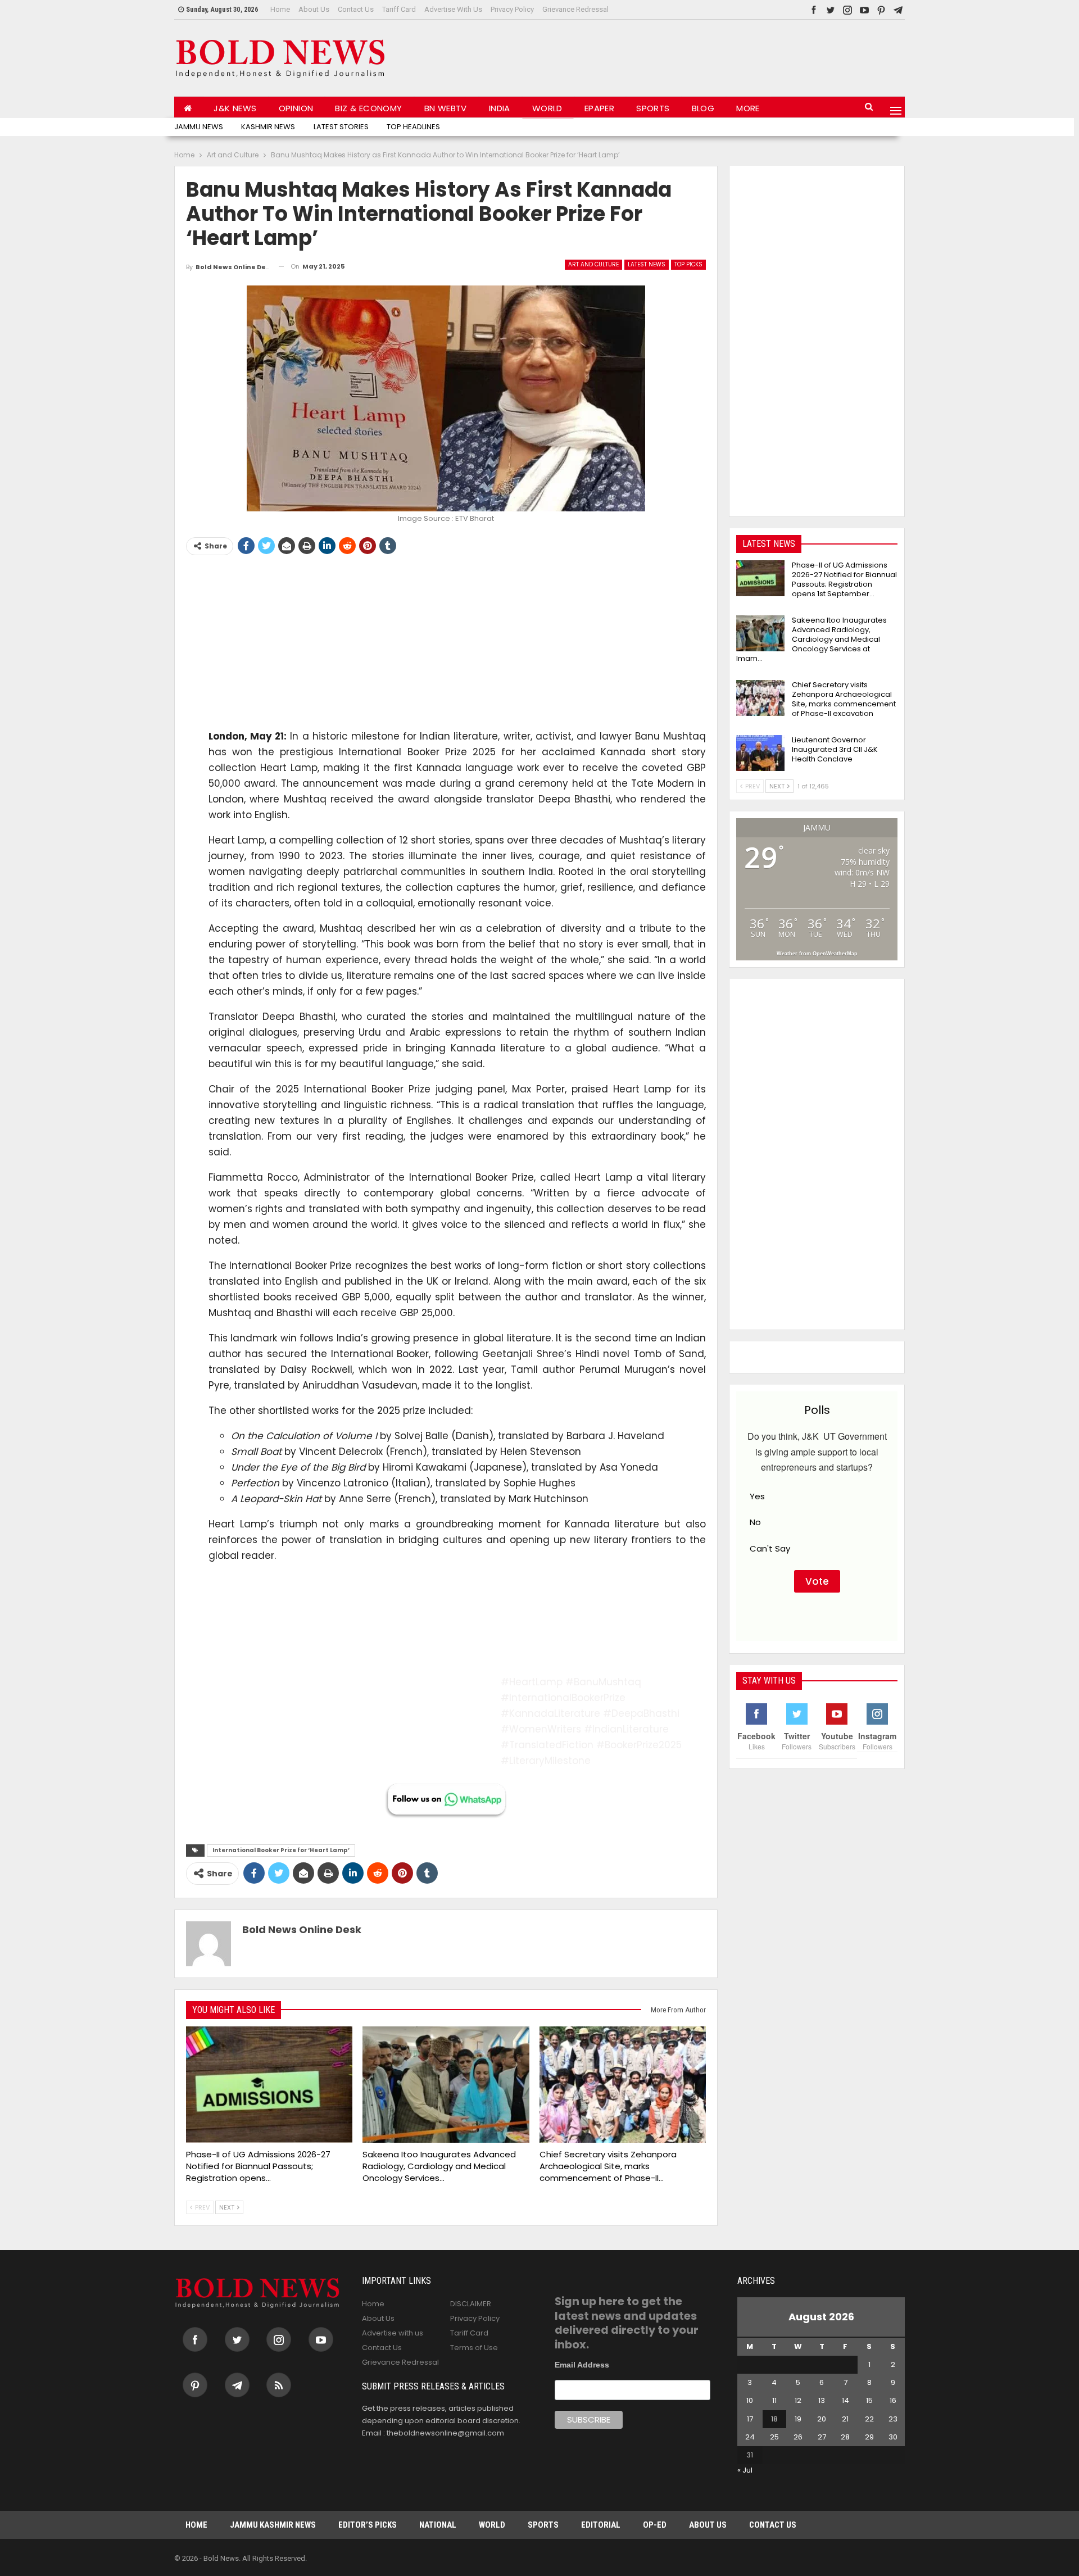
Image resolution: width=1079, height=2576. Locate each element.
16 (893, 2400)
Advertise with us (453, 9)
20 (822, 2419)
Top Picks (688, 264)
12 (798, 2400)
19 (798, 2419)
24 (750, 2437)
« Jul (745, 2470)
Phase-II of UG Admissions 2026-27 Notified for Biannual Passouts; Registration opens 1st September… (844, 579)
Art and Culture (593, 264)
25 (774, 2437)
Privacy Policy (512, 9)
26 (798, 2437)
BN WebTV (446, 108)
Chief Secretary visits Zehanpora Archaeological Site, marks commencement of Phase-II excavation (844, 699)
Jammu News (199, 127)
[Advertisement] (700, 56)
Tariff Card (399, 9)
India (500, 108)
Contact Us (356, 9)
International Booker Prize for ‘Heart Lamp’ (281, 1850)
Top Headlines (413, 127)
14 (845, 2400)
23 (893, 2419)
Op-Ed (655, 2525)
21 (845, 2419)
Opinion (296, 108)
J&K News (235, 108)
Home (280, 9)
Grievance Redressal (575, 9)
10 (750, 2400)
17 (750, 2419)
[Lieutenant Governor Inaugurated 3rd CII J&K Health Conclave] (760, 753)
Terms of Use (474, 2348)
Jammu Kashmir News (273, 2525)
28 (845, 2437)
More (748, 108)
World (547, 108)
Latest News (647, 264)
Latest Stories (341, 127)
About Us (314, 9)
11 (774, 2400)
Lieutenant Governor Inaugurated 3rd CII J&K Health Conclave (835, 749)
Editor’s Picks (368, 2525)
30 (893, 2437)
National (438, 2525)
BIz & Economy (368, 108)
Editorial (601, 2525)
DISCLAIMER (471, 2304)
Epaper (599, 108)
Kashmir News (268, 127)
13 (822, 2400)
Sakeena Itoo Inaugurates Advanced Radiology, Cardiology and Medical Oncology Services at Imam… (811, 639)
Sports (653, 108)
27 (822, 2437)
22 (869, 2419)
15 (869, 2400)
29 (869, 2437)
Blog (703, 108)
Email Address (582, 2365)
